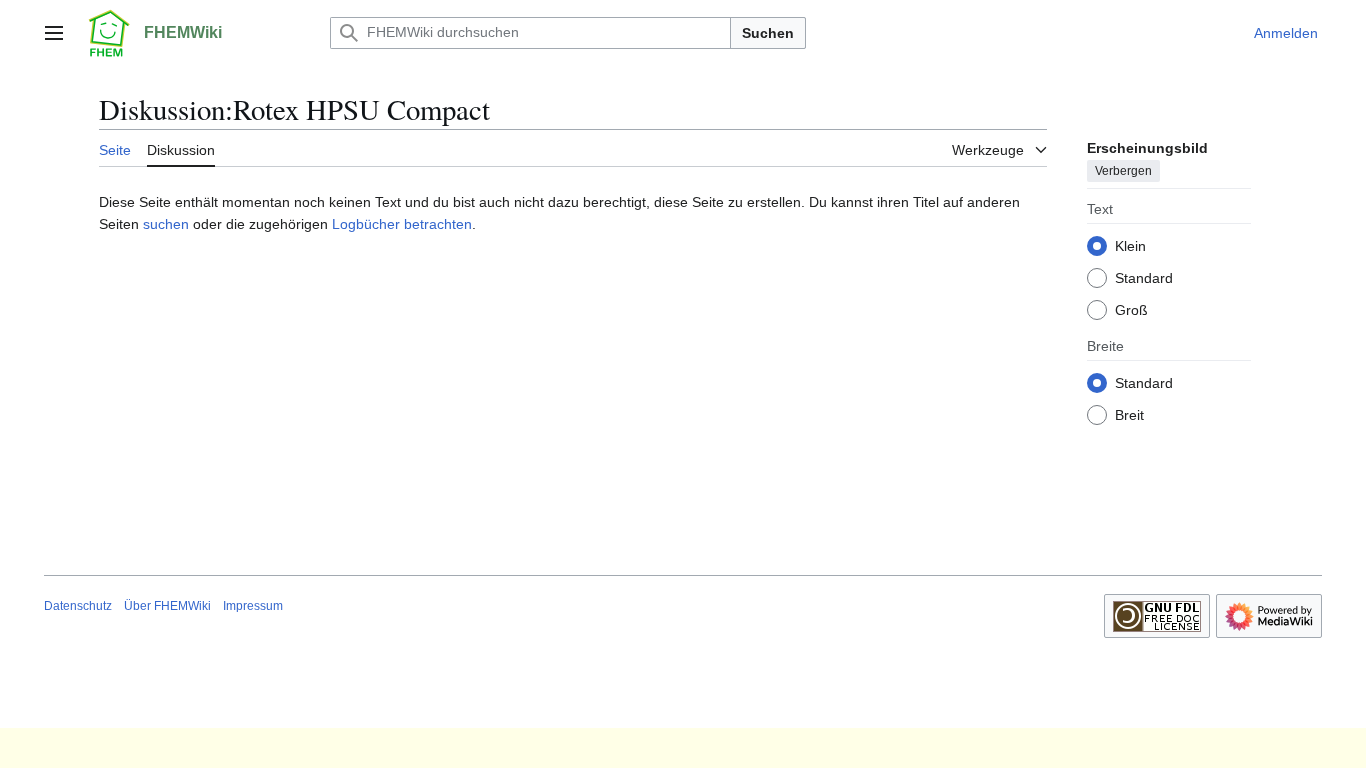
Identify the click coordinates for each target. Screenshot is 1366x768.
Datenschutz (78, 606)
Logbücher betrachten (402, 224)
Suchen (768, 33)
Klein (1130, 246)
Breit (1129, 415)
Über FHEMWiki (167, 606)
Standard (1144, 278)
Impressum (253, 606)
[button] (54, 33)
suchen (166, 224)
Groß (1131, 310)
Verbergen (1123, 171)
